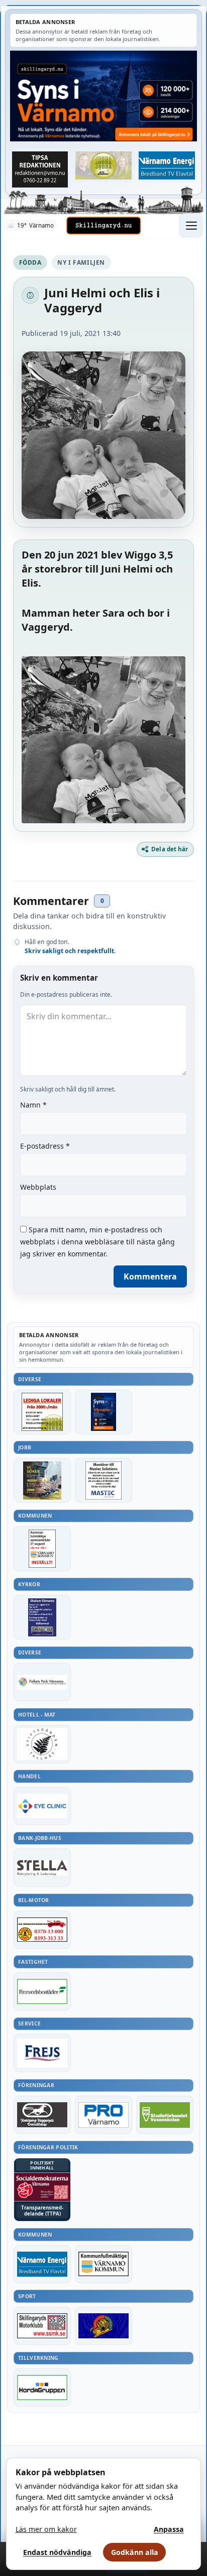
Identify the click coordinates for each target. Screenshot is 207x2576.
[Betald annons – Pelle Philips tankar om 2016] (167, 165)
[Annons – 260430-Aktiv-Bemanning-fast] (103, 165)
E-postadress (45, 1146)
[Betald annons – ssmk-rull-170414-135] (42, 2326)
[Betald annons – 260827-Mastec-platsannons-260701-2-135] (103, 1480)
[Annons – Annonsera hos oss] (103, 1412)
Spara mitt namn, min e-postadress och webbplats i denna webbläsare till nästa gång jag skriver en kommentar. (97, 1242)
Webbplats (38, 1187)
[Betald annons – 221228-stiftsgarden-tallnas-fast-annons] (42, 1744)
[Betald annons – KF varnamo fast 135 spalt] (103, 2264)
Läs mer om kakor (46, 2529)
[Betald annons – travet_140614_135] (42, 2115)
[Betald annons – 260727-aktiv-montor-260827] (42, 1480)
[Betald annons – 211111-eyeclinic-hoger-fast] (42, 1806)
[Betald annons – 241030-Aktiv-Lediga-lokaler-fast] (42, 1412)
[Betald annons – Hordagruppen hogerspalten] (42, 2387)
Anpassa (169, 2529)
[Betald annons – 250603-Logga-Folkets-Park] (42, 1682)
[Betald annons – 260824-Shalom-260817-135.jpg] (42, 1617)
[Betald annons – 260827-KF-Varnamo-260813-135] (42, 1548)
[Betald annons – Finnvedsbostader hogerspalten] (42, 1991)
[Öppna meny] (191, 226)
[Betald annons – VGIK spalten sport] (103, 2326)
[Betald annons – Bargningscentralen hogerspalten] (42, 1930)
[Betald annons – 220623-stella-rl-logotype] (42, 1868)
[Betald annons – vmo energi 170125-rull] (42, 2264)
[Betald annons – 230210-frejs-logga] (42, 2053)
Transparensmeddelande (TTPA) (42, 2211)
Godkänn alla (135, 2552)
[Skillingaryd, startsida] (103, 226)
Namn (33, 1105)
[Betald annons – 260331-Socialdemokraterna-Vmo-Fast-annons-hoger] (42, 2187)
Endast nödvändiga (57, 2552)
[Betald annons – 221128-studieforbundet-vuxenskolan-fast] (165, 2115)
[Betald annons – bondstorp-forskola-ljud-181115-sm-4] (40, 169)
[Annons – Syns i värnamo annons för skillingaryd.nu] (103, 96)
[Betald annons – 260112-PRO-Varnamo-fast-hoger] (103, 2115)
